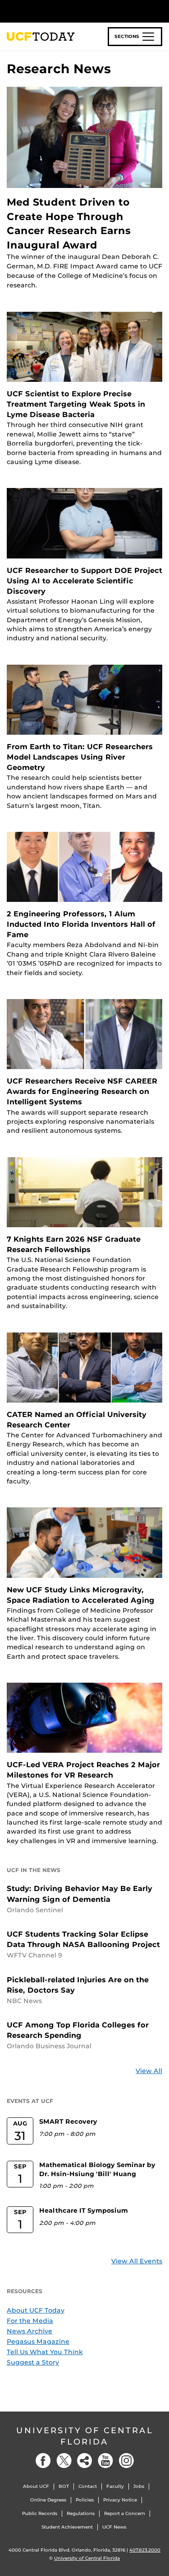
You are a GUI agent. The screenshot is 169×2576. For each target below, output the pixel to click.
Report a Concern (125, 2513)
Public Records (40, 2513)
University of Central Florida (85, 2436)
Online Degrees (48, 2500)
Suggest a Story (33, 2362)
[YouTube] (105, 2461)
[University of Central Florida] (69, 11)
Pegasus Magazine (38, 2341)
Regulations (81, 2513)
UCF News (114, 2527)
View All (149, 2071)
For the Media (30, 2321)
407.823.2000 (145, 2550)
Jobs (139, 2486)
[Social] (85, 2461)
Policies (85, 2500)
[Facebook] (43, 2461)
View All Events (137, 2261)
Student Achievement (67, 2527)
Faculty (115, 2486)
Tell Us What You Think (45, 2352)
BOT (64, 2486)
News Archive (30, 2331)
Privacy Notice (120, 2500)
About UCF (36, 2486)
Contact (88, 2486)
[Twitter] (64, 2461)
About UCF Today (36, 2310)
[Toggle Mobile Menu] (160, 11)
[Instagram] (126, 2461)
